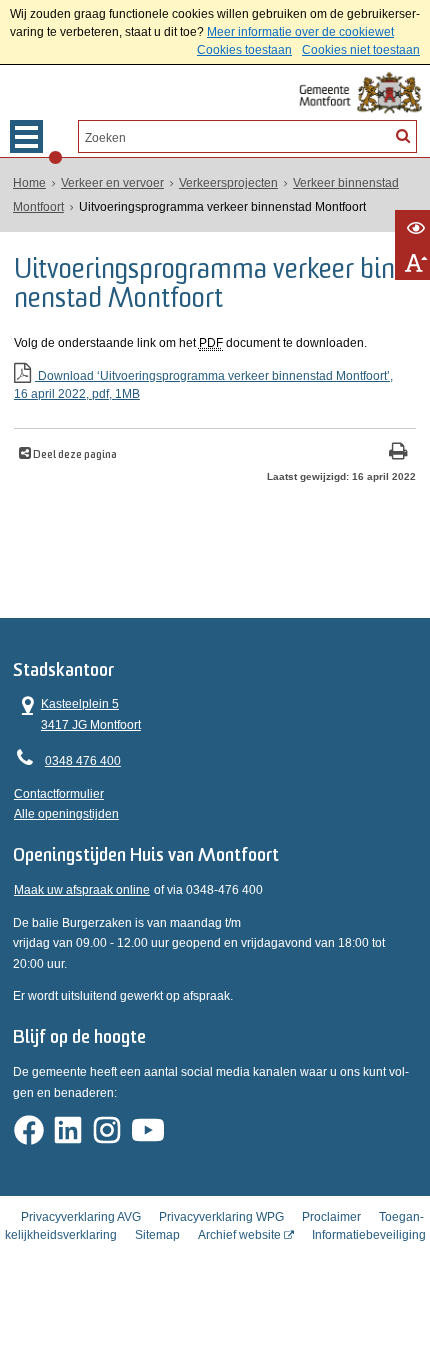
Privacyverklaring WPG (221, 1217)
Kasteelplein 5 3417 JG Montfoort (77, 712)
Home (29, 183)
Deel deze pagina (74, 455)
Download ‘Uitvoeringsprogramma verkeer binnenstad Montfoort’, (203, 385)
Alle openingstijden (66, 814)
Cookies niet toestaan (361, 50)
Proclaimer (331, 1217)
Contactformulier (59, 794)
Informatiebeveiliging (369, 1235)
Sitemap (157, 1235)
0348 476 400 (83, 761)
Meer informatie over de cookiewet (300, 32)
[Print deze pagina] (398, 453)
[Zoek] (403, 135)
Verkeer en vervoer (112, 183)
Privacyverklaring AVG (81, 1217)
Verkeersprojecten (228, 183)
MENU (26, 136)
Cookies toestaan (244, 50)
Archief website (239, 1235)
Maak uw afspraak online (82, 890)
